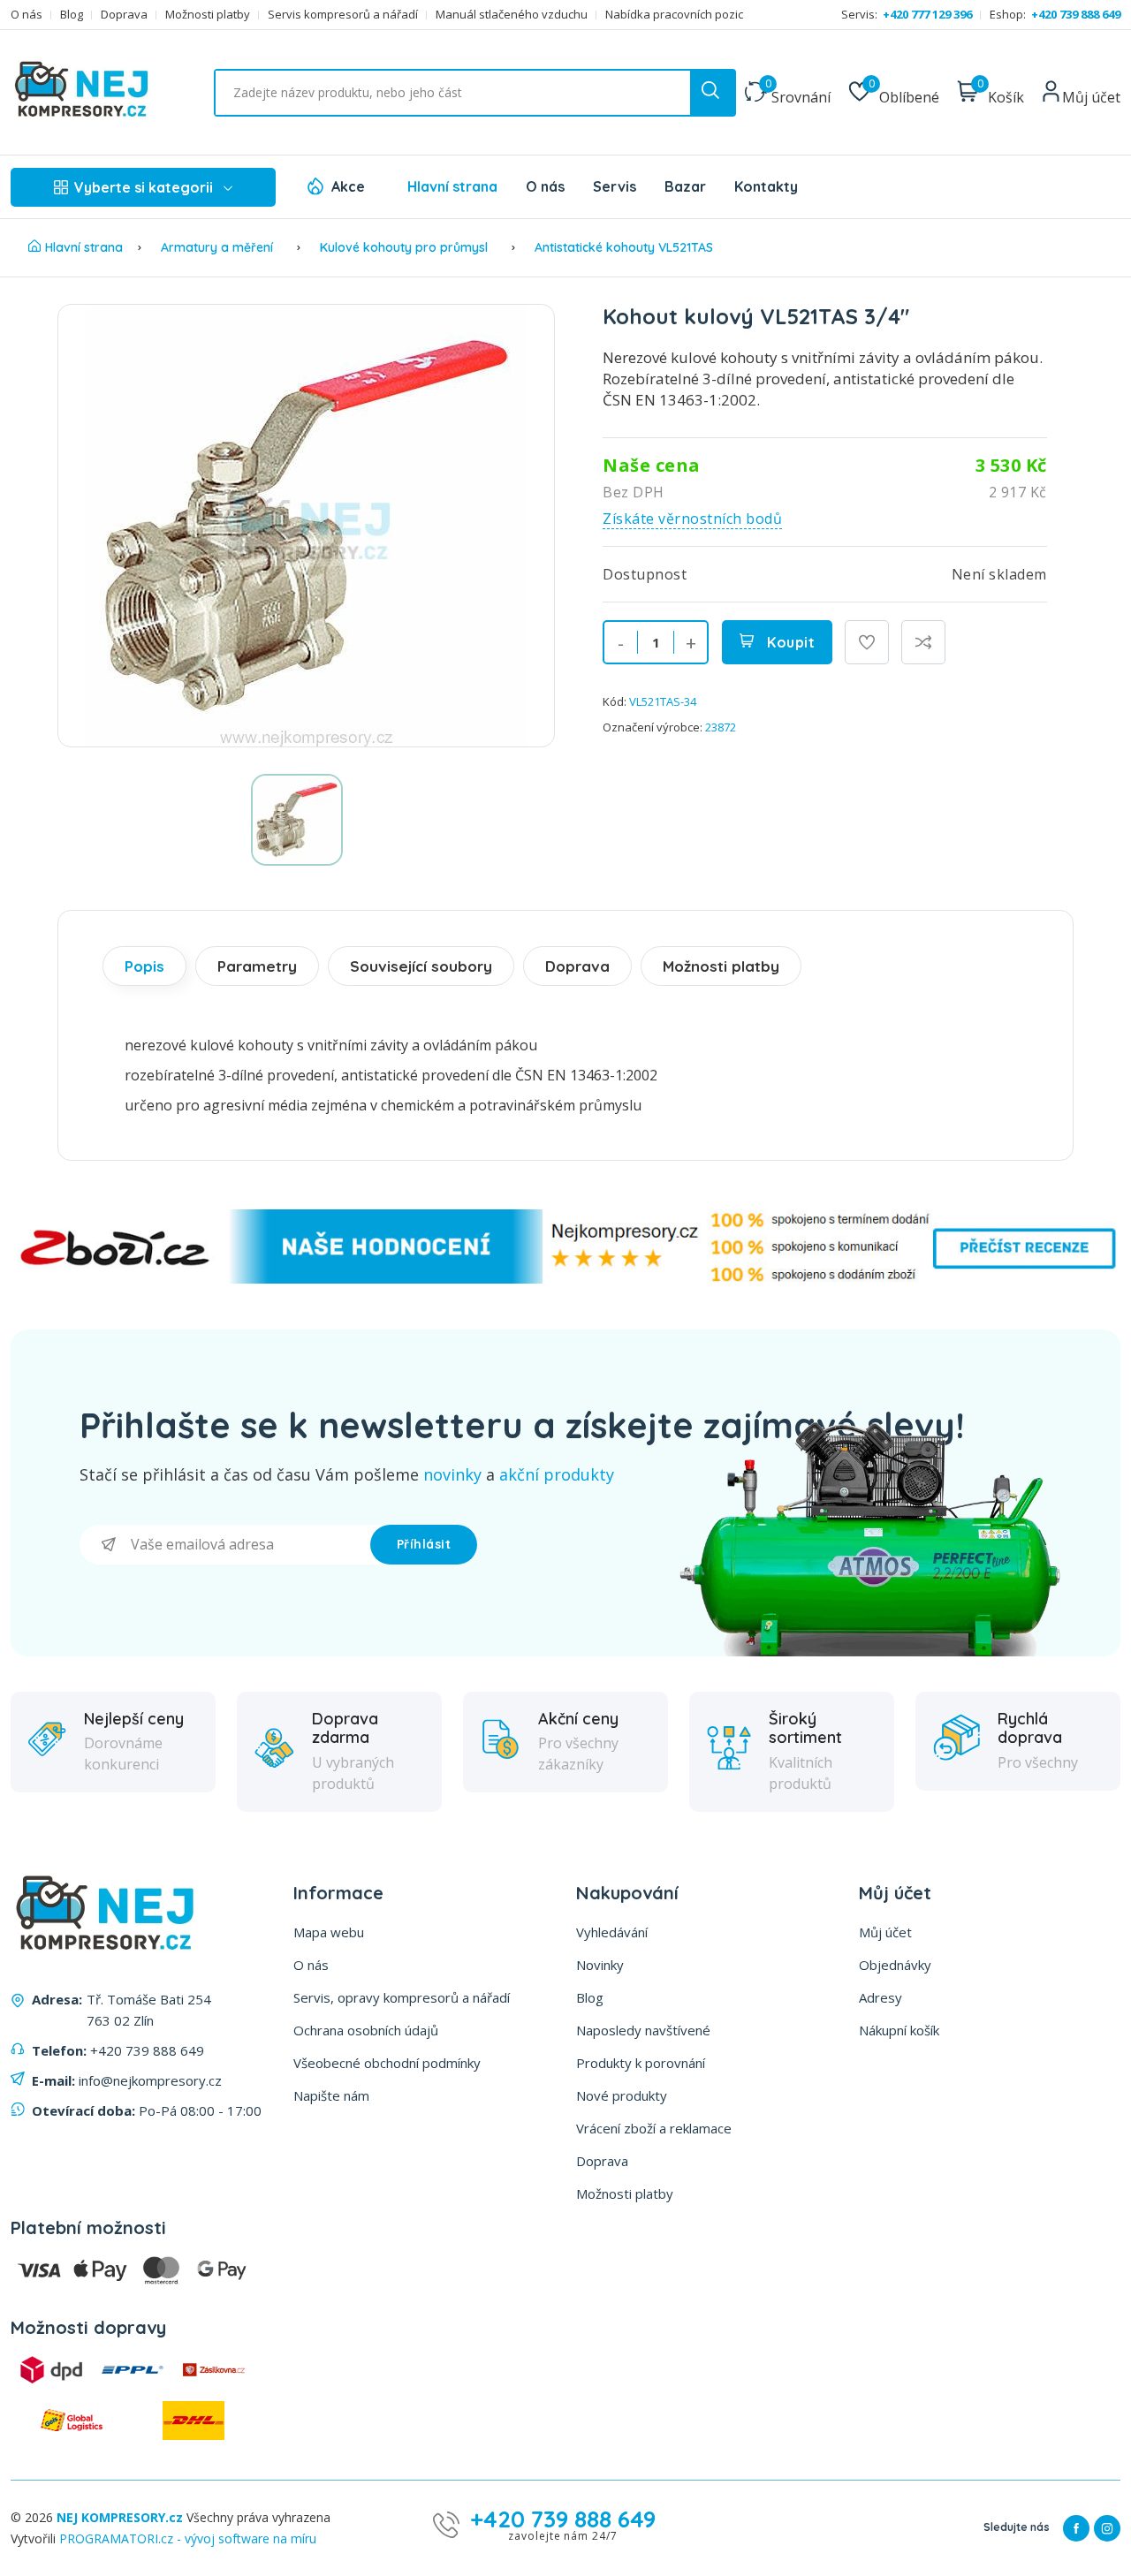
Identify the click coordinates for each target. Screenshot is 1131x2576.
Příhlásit (424, 1544)
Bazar (685, 186)
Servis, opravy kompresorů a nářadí (402, 1997)
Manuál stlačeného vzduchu (512, 15)
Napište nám (331, 2095)
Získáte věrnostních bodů (692, 519)
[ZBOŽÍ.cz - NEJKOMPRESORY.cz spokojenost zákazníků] (565, 1279)
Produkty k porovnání (641, 2063)
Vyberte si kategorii (144, 187)
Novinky (600, 1965)
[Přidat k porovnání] (923, 642)
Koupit (789, 642)
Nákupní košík (899, 2030)
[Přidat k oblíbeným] (867, 642)
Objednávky (895, 1965)
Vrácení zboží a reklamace (654, 2128)
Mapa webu (329, 1932)
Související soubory (421, 966)
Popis (144, 966)
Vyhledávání (612, 1932)
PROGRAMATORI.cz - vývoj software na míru (188, 2538)
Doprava (124, 15)
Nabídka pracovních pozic (674, 15)
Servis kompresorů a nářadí (343, 15)
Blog (72, 15)
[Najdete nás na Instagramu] (1107, 2528)
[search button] (712, 93)
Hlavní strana (452, 186)
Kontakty (766, 186)
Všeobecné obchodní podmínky (387, 2063)
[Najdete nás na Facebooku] (1076, 2528)
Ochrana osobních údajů (366, 2030)
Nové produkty (622, 2095)
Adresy (881, 1997)
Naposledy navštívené (643, 2030)
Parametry (257, 966)
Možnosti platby (208, 15)
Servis (615, 186)
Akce (348, 186)
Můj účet (885, 1932)
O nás (27, 15)
